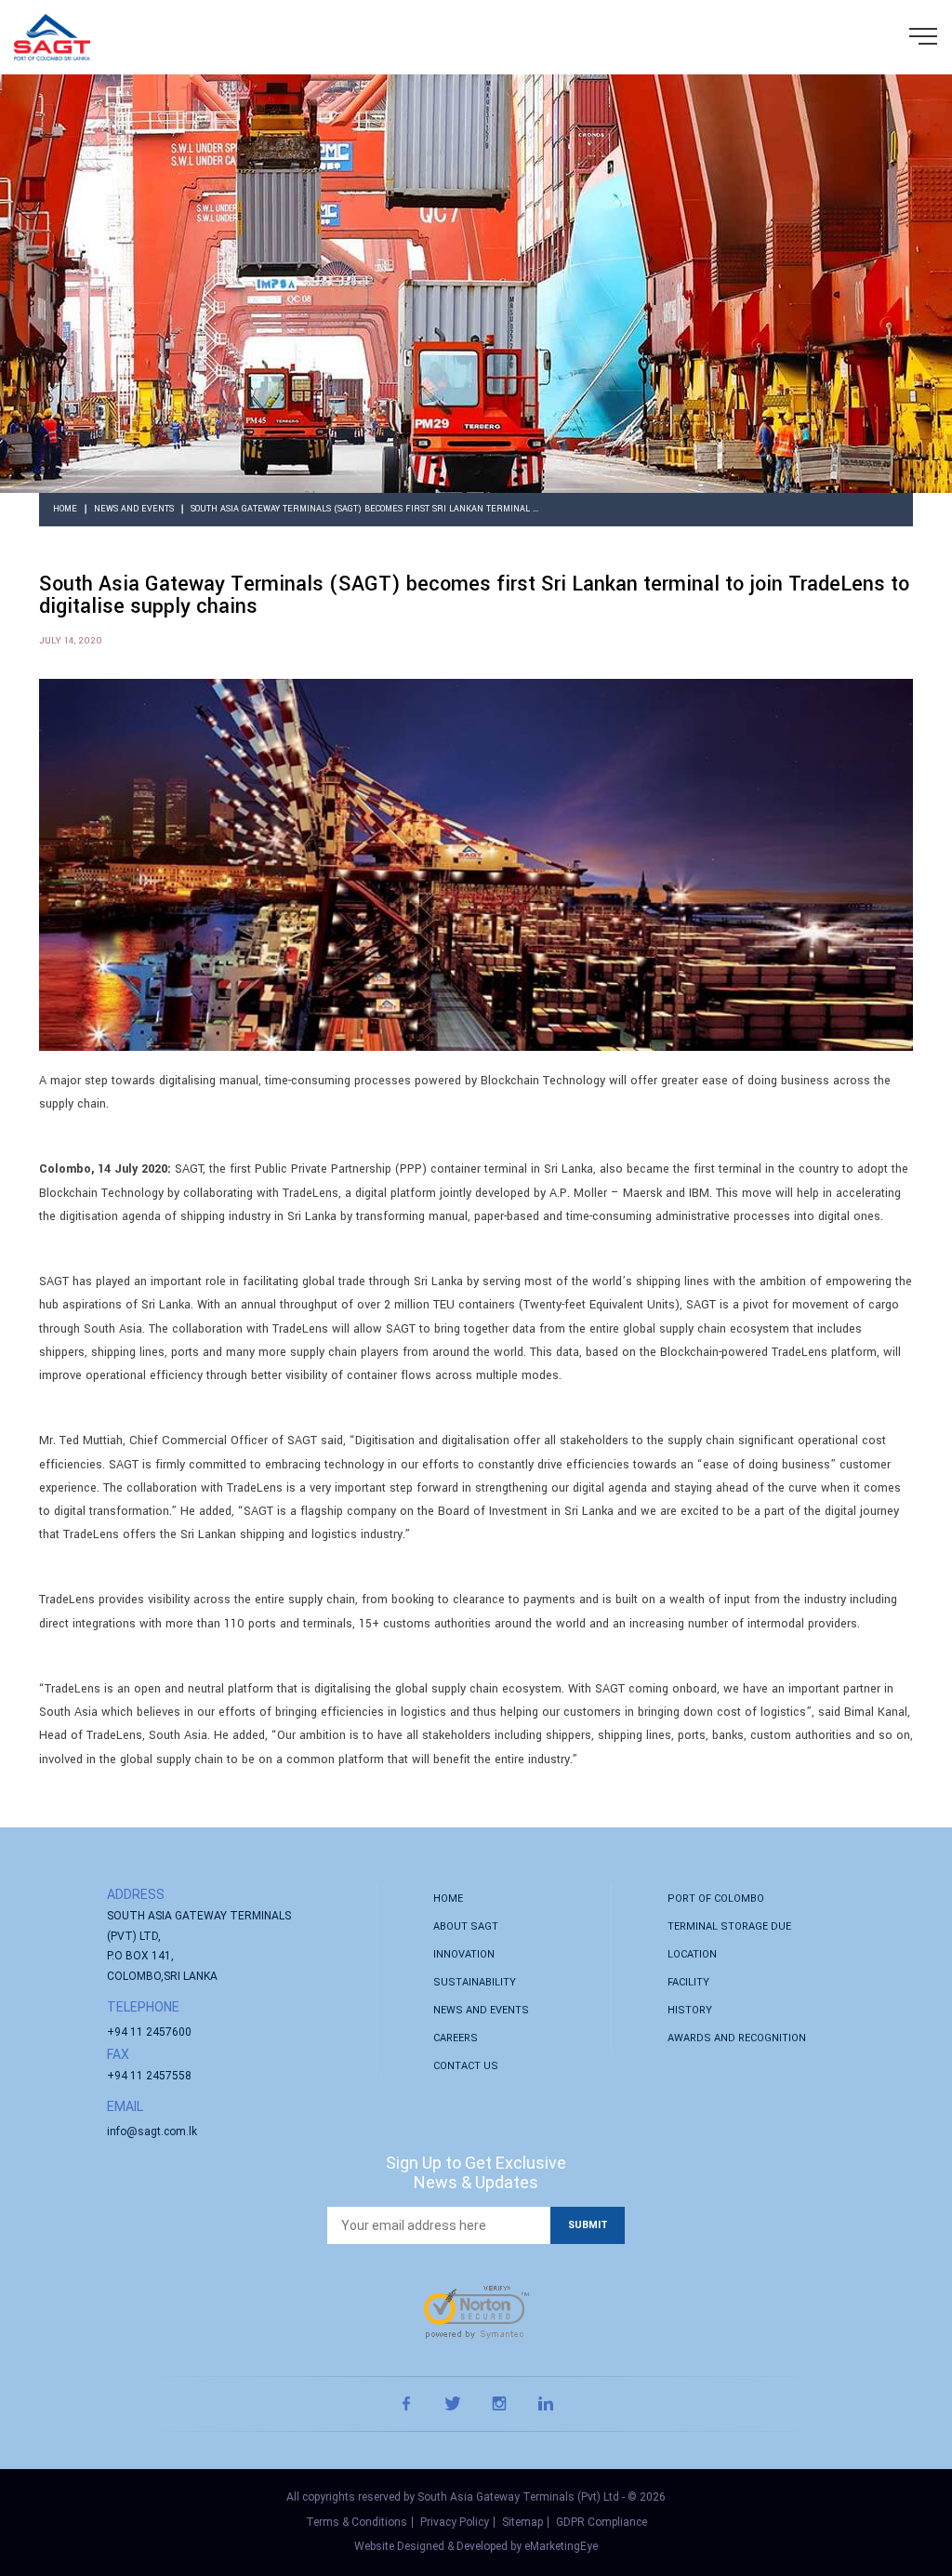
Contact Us (466, 2066)
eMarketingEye (561, 2546)
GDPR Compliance (602, 2522)
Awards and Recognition (737, 2038)
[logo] (52, 37)
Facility (688, 1982)
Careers (456, 2038)
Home (65, 509)
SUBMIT (588, 2225)
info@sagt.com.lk (152, 2131)
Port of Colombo (716, 1899)
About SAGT (466, 1926)
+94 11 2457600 (149, 2032)
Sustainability (475, 1982)
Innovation (464, 1954)
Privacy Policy (455, 2522)
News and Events (134, 509)
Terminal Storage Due (729, 1926)
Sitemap (522, 2522)
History (690, 2010)
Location (692, 1954)
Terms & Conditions (357, 2522)
